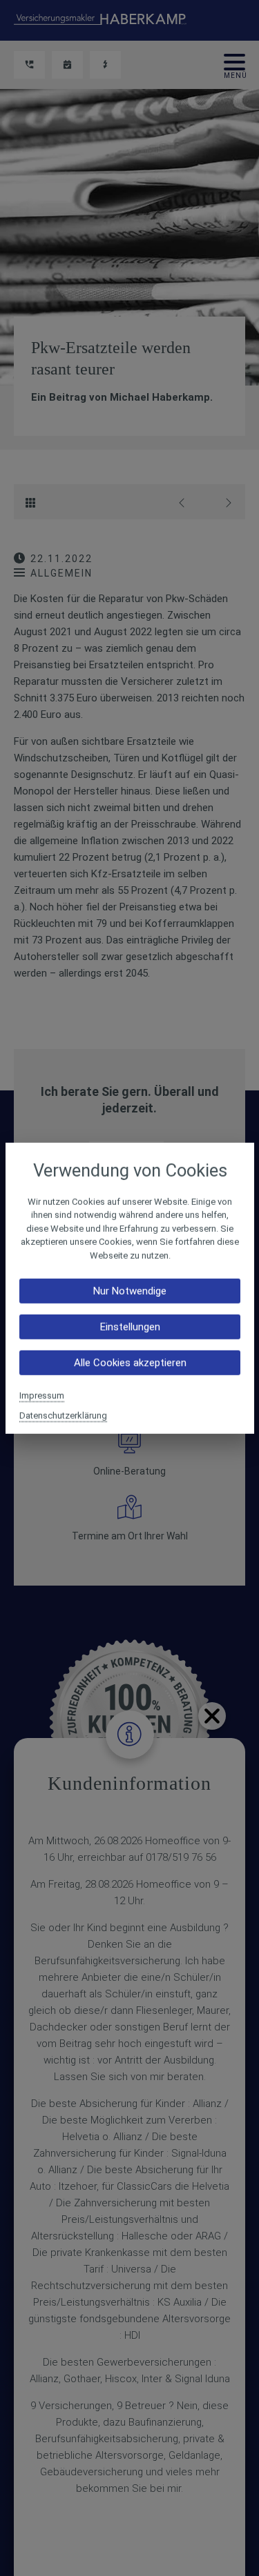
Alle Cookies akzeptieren (129, 1363)
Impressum (42, 1396)
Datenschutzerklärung (63, 1416)
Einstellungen (129, 1327)
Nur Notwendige (130, 1291)
